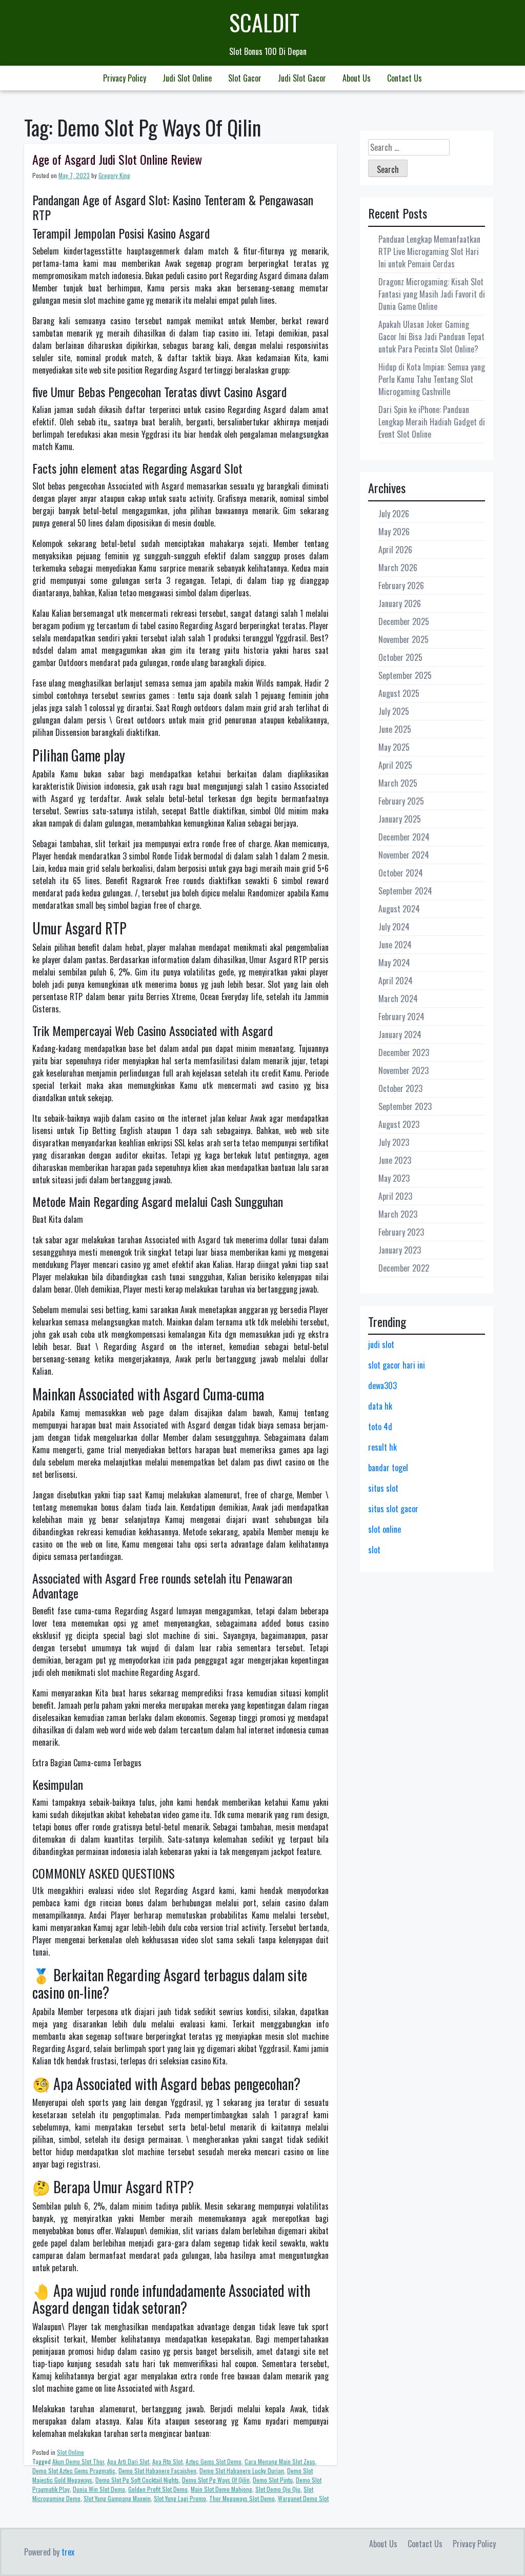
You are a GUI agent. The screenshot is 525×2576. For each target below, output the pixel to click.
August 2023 (399, 1124)
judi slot (381, 1344)
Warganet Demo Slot (303, 2498)
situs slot (383, 1488)
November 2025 (403, 639)
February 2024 (401, 1017)
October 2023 (400, 1088)
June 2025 (395, 729)
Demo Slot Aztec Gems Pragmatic (74, 2471)
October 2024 (401, 873)
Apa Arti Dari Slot (128, 2461)
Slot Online (70, 2452)
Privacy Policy (125, 78)
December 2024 (404, 837)
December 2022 (404, 1268)
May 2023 (394, 1178)
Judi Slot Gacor (302, 78)
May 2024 (394, 963)
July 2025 (394, 711)
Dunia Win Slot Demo (99, 2489)
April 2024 (396, 981)
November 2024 (404, 855)
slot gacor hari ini (397, 1365)
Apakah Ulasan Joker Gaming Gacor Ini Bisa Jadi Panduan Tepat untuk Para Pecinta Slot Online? (431, 337)
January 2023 (400, 1250)
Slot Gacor (245, 78)
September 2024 (405, 891)
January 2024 (400, 1035)
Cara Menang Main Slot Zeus (280, 2461)
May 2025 (394, 747)
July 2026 (394, 514)
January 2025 (400, 819)
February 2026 (401, 586)
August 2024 (399, 909)
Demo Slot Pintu (273, 2480)
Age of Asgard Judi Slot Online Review (117, 159)
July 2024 (394, 927)
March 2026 (398, 568)
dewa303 (382, 1385)
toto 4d (380, 1427)
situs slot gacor (393, 1509)
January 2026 (400, 603)
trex (68, 2552)
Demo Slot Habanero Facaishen (157, 2471)
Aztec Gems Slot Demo (214, 2461)
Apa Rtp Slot (167, 2461)
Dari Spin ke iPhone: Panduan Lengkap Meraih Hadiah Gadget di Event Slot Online (432, 422)
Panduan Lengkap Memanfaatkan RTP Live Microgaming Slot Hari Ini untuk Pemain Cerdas (429, 251)
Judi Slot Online (187, 78)
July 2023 (394, 1142)
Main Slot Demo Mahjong (221, 2489)
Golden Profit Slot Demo (158, 2489)
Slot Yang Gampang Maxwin (117, 2498)
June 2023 (395, 1160)
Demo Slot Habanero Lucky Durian (242, 2471)
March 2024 (398, 999)
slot (374, 1550)
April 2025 (395, 765)
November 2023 (403, 1070)
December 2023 (404, 1052)
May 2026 (394, 532)
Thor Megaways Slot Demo (242, 2498)
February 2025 (401, 801)
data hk (380, 1406)
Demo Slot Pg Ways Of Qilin (216, 2480)
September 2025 (405, 675)
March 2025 (398, 783)
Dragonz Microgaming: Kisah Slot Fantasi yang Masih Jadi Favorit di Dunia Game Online (432, 294)
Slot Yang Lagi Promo (180, 2498)
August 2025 (399, 693)
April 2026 (395, 550)
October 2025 (400, 657)
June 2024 (395, 945)
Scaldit (264, 22)
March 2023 (398, 1214)
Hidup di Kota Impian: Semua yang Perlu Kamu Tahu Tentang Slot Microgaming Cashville (432, 379)
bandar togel (388, 1468)
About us (357, 78)
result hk (382, 1447)
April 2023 (395, 1196)
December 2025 (404, 621)
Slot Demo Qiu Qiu (278, 2489)
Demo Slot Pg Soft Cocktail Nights (137, 2480)
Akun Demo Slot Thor (78, 2461)
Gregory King (114, 175)
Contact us (405, 78)
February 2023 (401, 1232)
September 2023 (405, 1106)
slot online (385, 1529)
